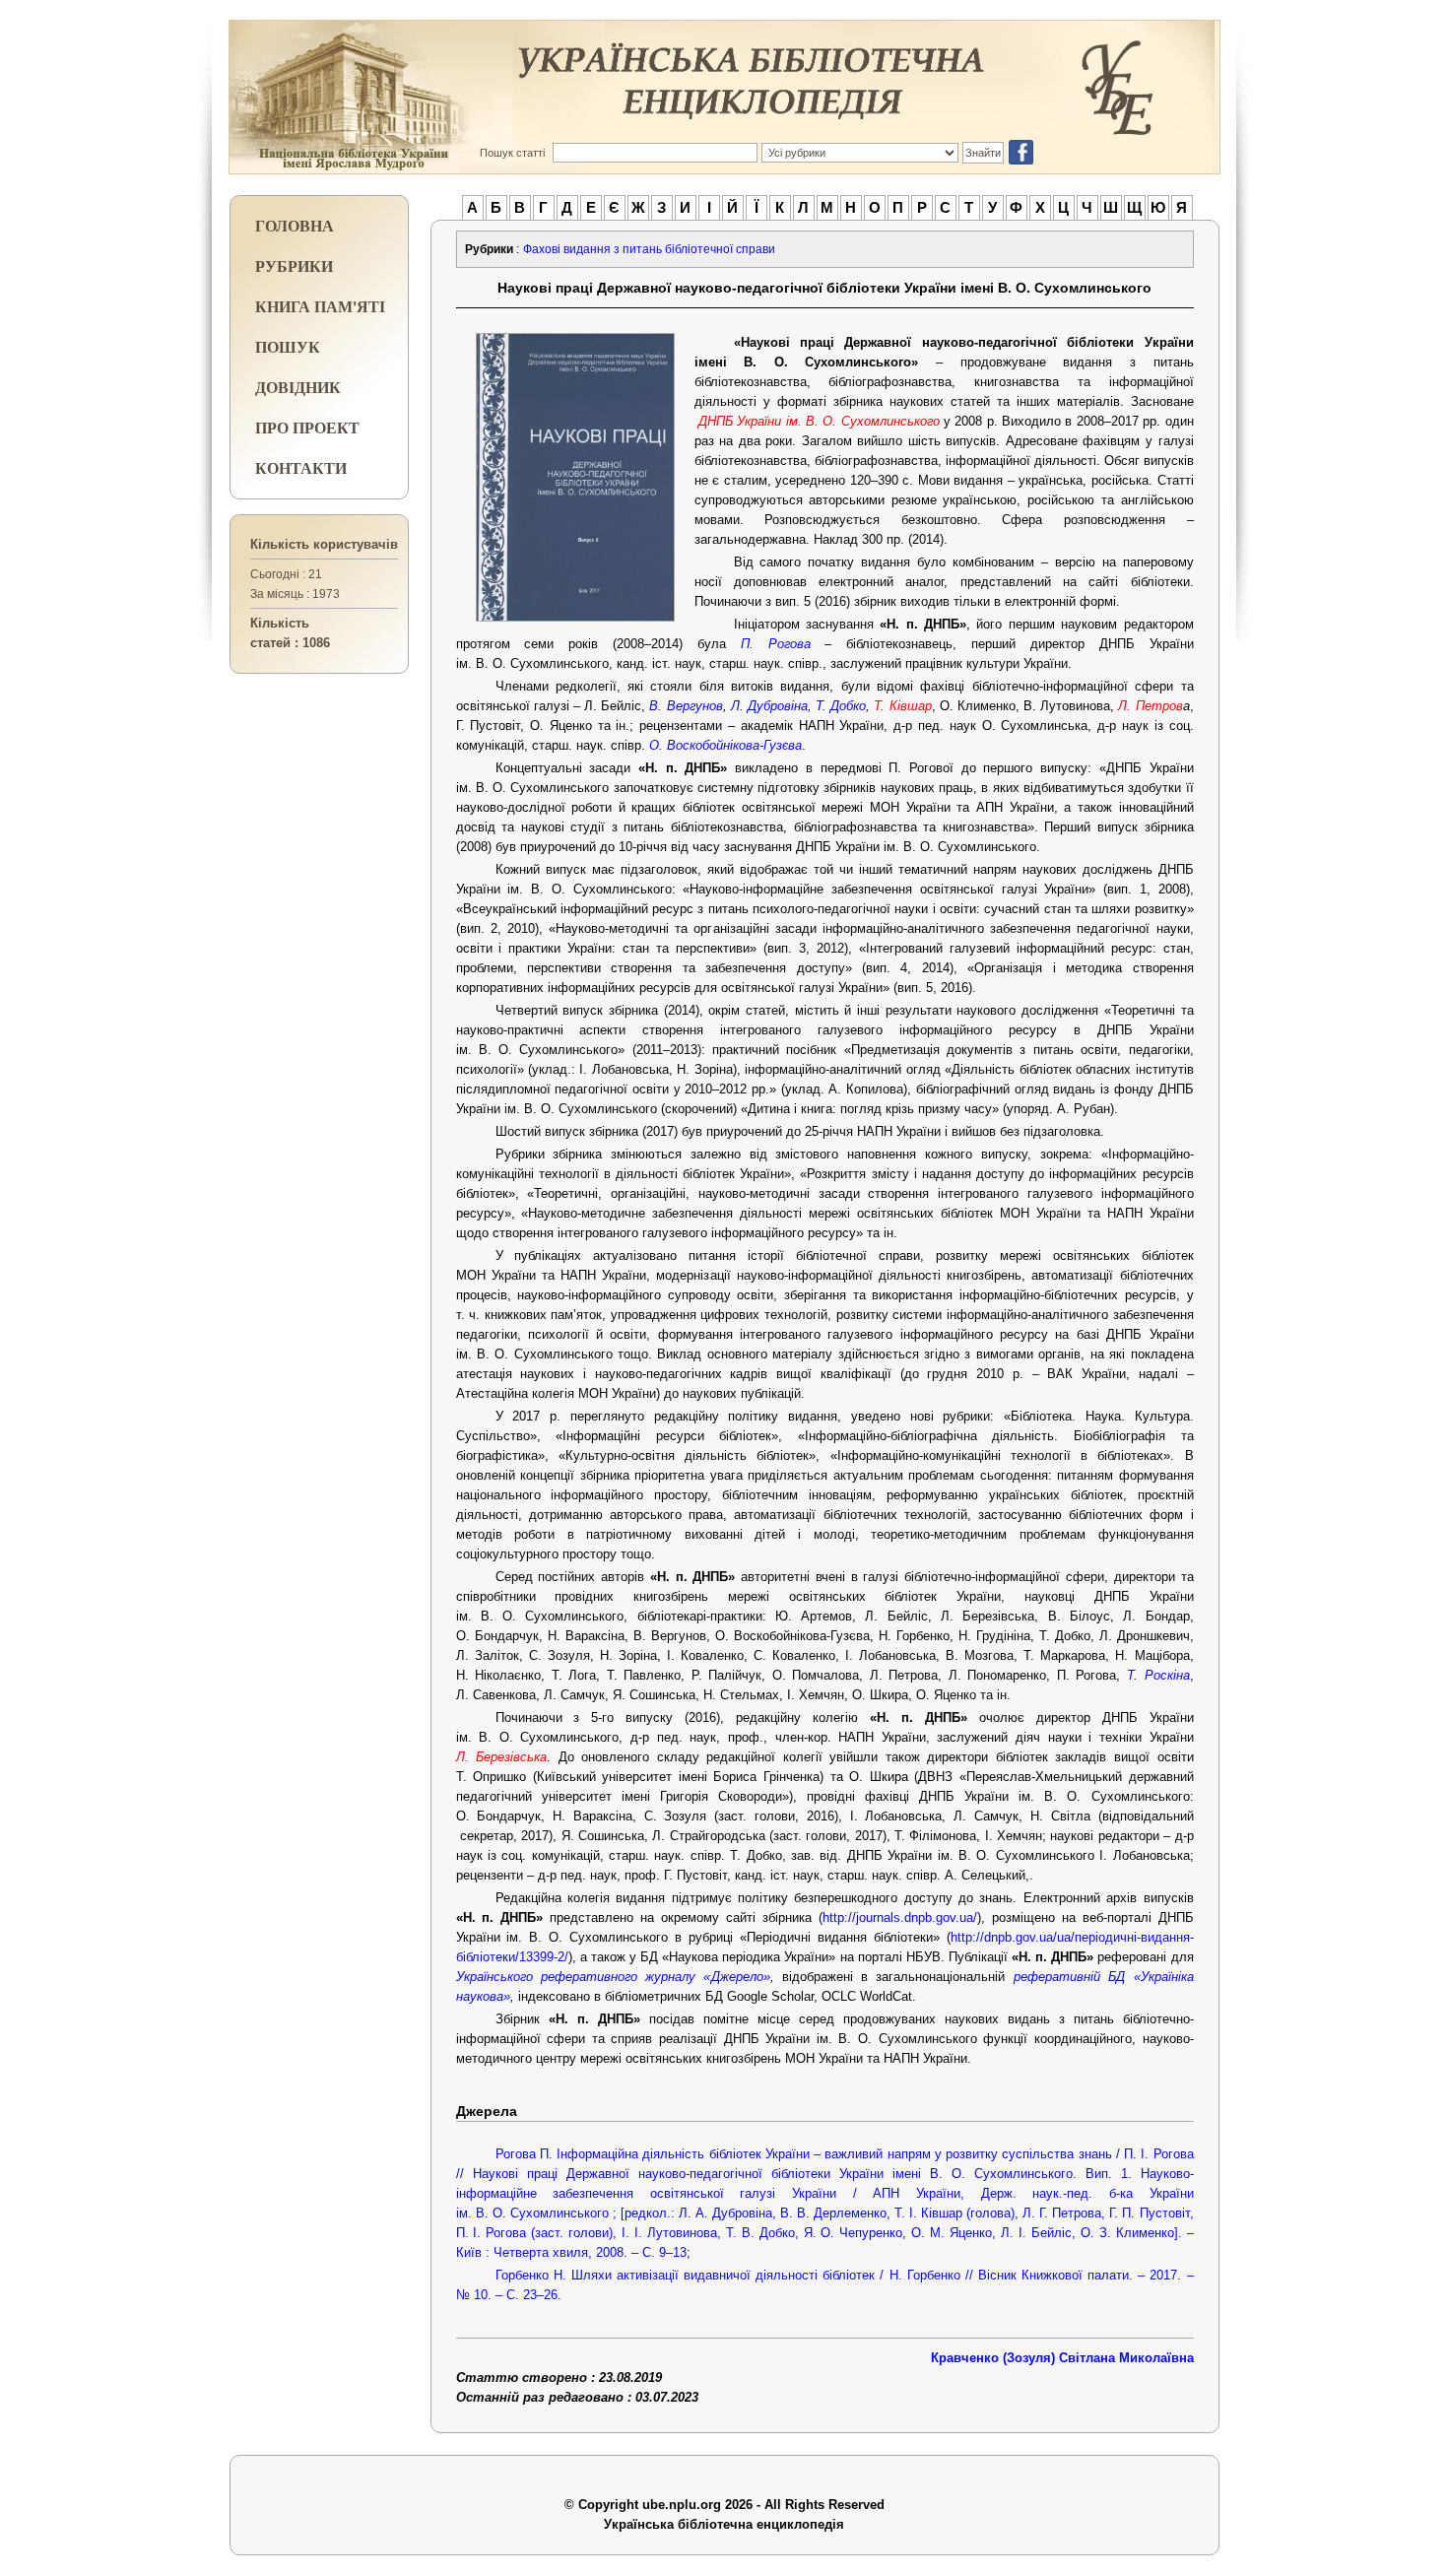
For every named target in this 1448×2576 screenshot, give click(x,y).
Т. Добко (841, 706)
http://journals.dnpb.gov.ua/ (900, 1917)
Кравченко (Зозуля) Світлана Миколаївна (1062, 2358)
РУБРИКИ (294, 265)
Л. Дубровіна (769, 706)
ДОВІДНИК (298, 387)
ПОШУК (288, 346)
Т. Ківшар (902, 706)
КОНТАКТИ (301, 467)
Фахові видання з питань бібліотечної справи (649, 249)
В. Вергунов (686, 706)
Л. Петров (1150, 706)
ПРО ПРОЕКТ (307, 427)
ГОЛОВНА (295, 225)
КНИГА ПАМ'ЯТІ (320, 306)
